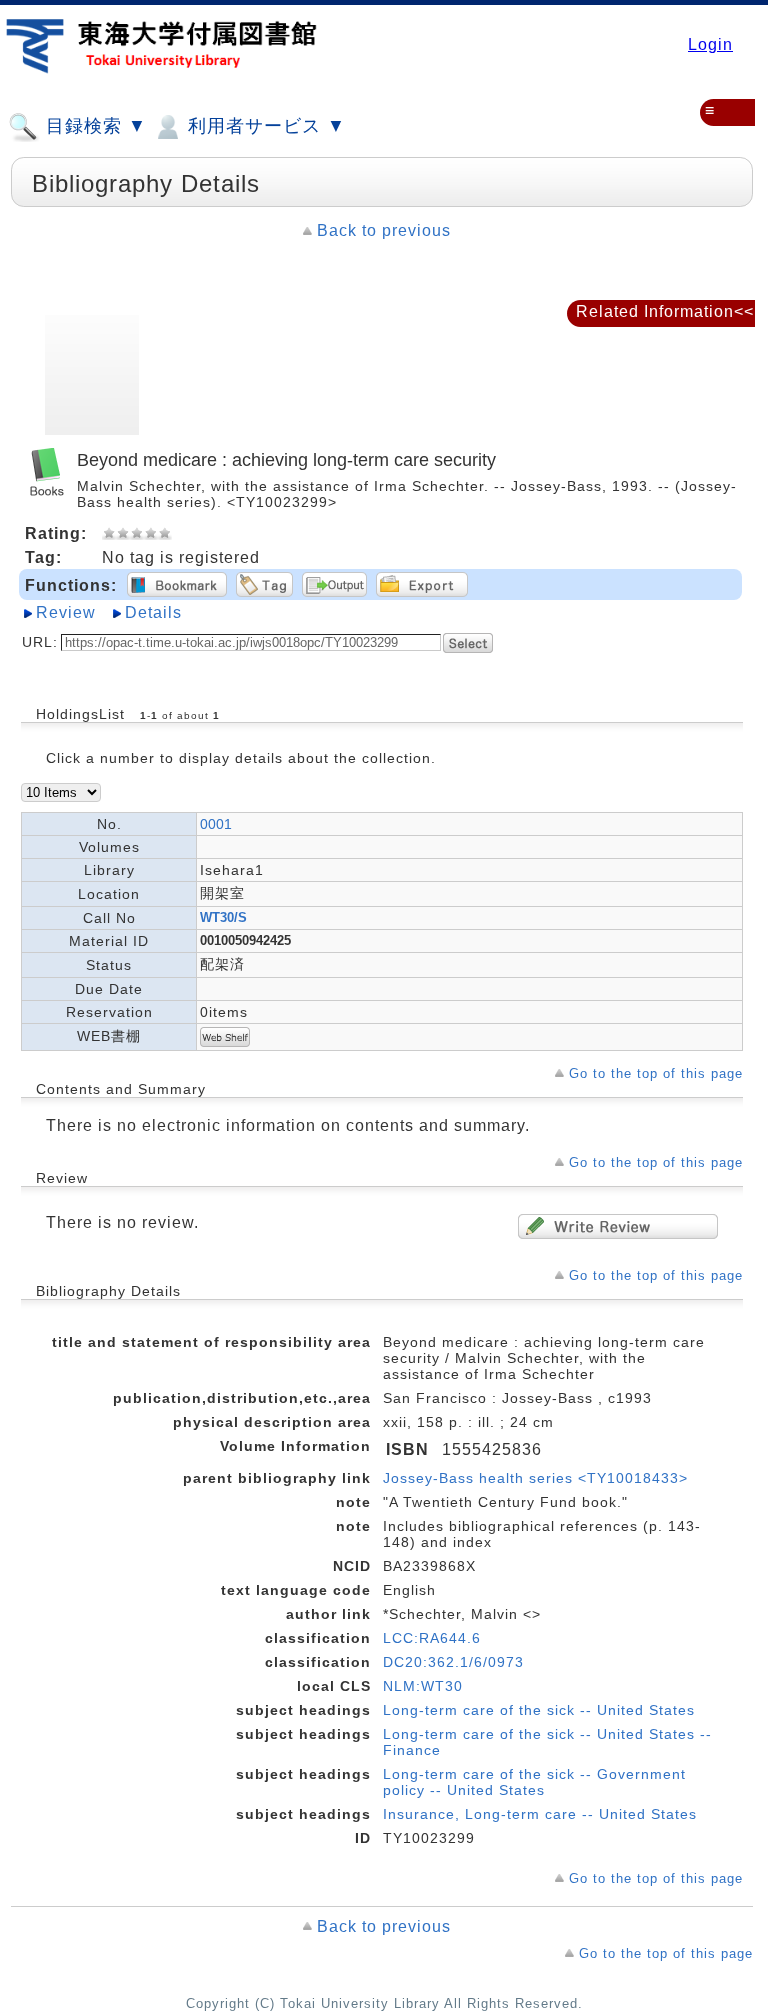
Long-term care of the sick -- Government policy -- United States (534, 1782)
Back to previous (384, 230)
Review (66, 612)
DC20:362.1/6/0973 (453, 1662)
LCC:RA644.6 (432, 1638)
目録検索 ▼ (93, 126)
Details (153, 612)
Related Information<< (665, 311)
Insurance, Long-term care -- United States (540, 1814)
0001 (216, 824)
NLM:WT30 (423, 1686)
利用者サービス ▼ (264, 126)
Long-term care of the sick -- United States (539, 1710)
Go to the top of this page (656, 1073)
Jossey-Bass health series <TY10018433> (535, 1478)
